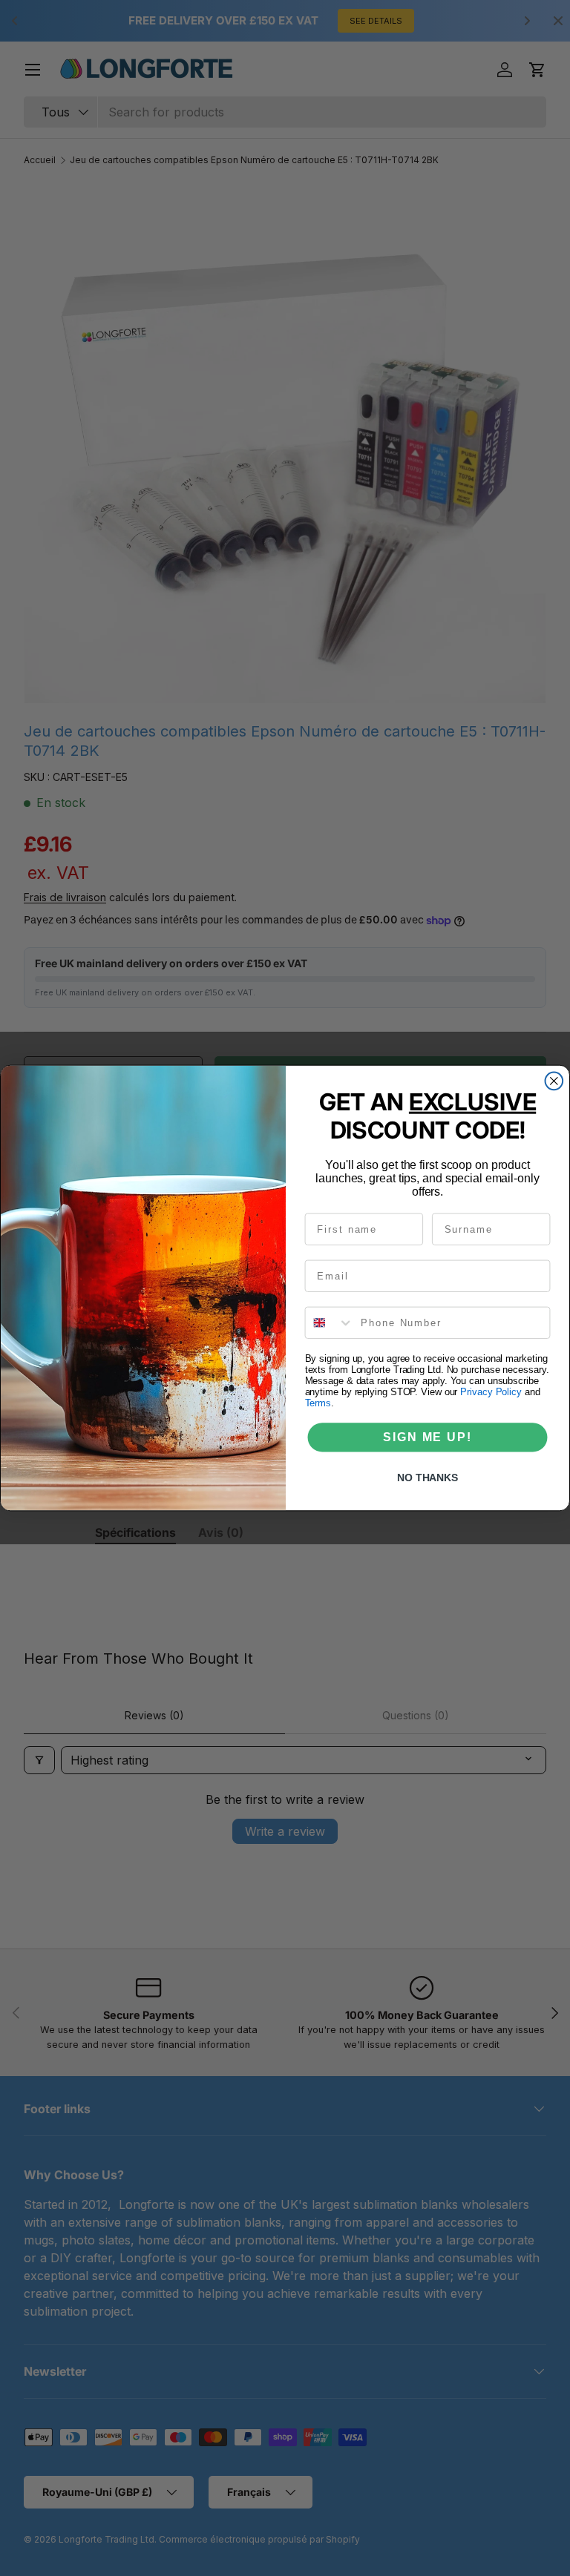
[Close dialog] (554, 1081)
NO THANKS (427, 1478)
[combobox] (330, 1323)
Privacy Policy (491, 1392)
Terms (318, 1403)
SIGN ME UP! (427, 1437)
